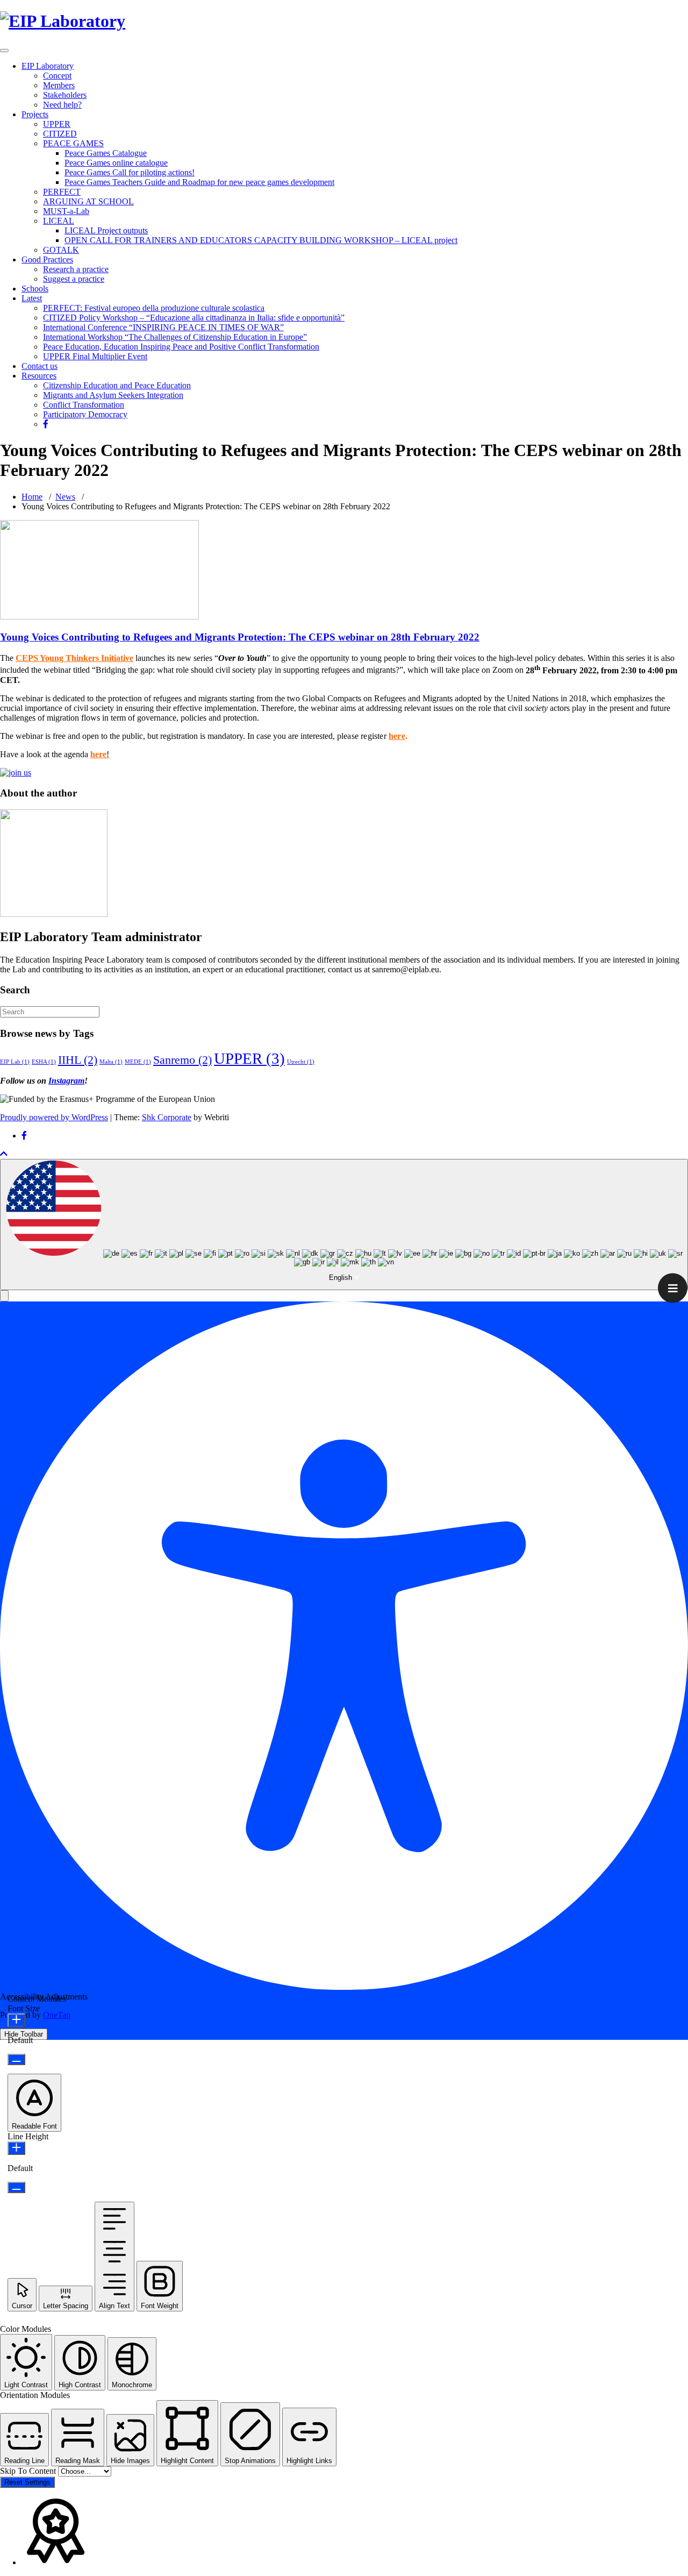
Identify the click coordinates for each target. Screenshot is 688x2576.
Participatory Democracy (85, 414)
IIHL (78, 1060)
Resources (39, 376)
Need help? (62, 105)
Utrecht (301, 1062)
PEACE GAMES (73, 143)
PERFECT (62, 192)
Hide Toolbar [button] (24, 2034)
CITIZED (60, 134)
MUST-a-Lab (66, 211)
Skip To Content (29, 2471)
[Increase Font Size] (16, 2020)
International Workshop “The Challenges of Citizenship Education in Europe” (175, 337)
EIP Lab (15, 1062)
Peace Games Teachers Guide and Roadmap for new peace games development (199, 182)
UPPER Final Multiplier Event (95, 356)
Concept (57, 76)
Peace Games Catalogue (106, 153)
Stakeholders (65, 95)
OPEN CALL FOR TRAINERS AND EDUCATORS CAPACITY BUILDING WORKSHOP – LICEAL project (261, 240)
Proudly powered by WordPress (54, 1117)
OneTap (57, 2015)
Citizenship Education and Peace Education (117, 385)
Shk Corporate (167, 1117)
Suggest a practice (74, 279)
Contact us (40, 366)
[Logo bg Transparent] (63, 21)
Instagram (66, 1081)
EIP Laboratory (48, 66)
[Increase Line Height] (16, 2148)
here (397, 736)
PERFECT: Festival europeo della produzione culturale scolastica (154, 308)
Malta (111, 1062)
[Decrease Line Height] (16, 2187)
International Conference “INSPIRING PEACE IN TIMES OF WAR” (163, 327)
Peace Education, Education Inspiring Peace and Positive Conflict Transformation (181, 347)
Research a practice (76, 269)
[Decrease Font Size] (16, 2059)
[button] (4, 1296)
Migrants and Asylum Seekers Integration (113, 395)
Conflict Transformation (84, 405)
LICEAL (59, 221)
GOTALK (61, 250)
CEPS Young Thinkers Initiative (74, 658)
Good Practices (47, 259)
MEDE (138, 1062)
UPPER (57, 124)
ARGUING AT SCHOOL (88, 201)
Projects (35, 114)
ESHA (44, 1062)
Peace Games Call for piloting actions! (130, 172)
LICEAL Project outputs (106, 230)
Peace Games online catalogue (116, 163)
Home (32, 497)
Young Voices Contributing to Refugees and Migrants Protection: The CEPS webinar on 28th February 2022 (240, 637)
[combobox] (344, 1225)
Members (59, 85)
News (65, 497)
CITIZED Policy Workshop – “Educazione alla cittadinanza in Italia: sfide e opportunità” (194, 318)
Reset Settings (27, 2482)
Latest (32, 298)
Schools (35, 289)
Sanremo (182, 1060)
